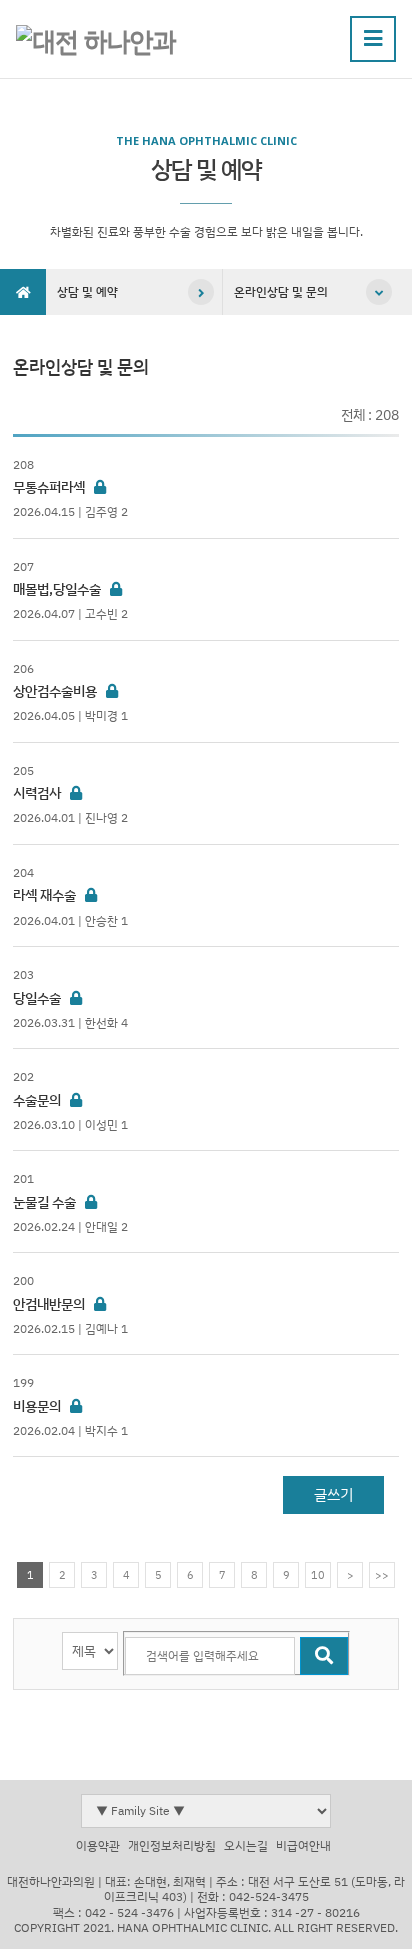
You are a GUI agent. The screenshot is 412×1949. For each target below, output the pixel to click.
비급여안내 (303, 1845)
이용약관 (98, 1845)
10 (318, 1575)
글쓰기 (333, 1494)
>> (382, 1575)
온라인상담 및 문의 (281, 291)
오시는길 (246, 1845)
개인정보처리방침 (172, 1845)
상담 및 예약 (87, 291)
